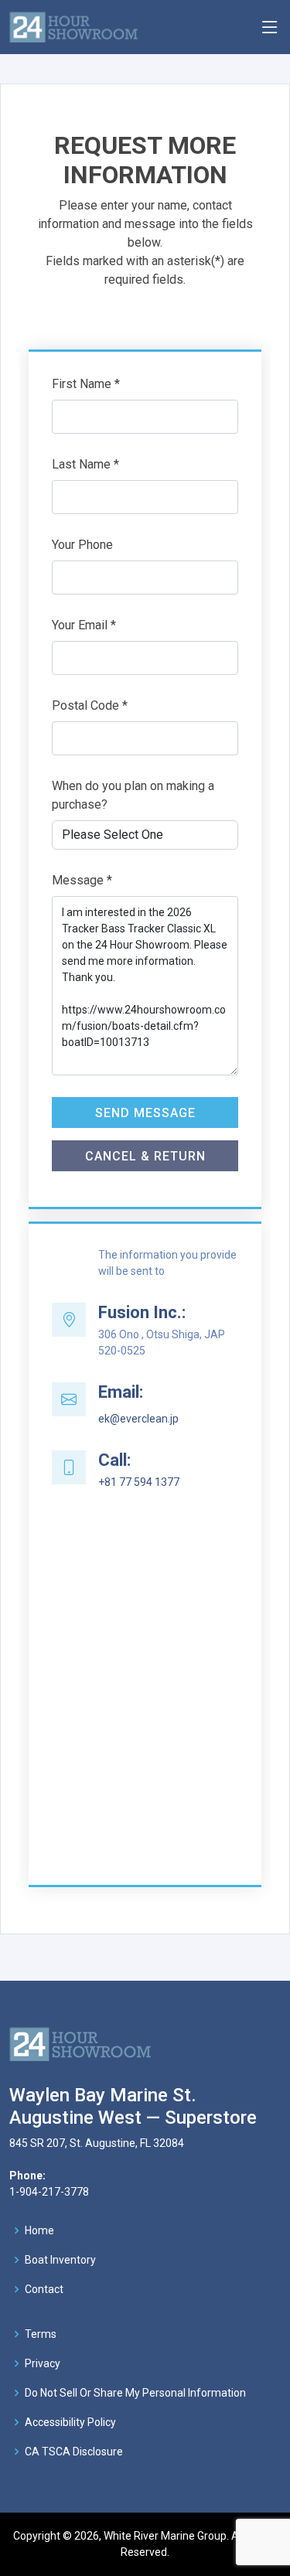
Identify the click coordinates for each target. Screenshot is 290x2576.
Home (39, 2230)
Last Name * (85, 464)
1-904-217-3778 (49, 2192)
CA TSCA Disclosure (74, 2452)
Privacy (43, 2363)
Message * (82, 880)
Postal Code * (90, 705)
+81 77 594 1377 (139, 1482)
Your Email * (84, 625)
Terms (41, 2334)
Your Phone (82, 545)
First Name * (86, 384)
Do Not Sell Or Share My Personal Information (135, 2393)
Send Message (145, 1113)
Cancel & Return (145, 1156)
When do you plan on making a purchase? (133, 795)
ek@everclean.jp (138, 1419)
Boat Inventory (60, 2260)
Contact (44, 2289)
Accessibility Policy (70, 2422)
